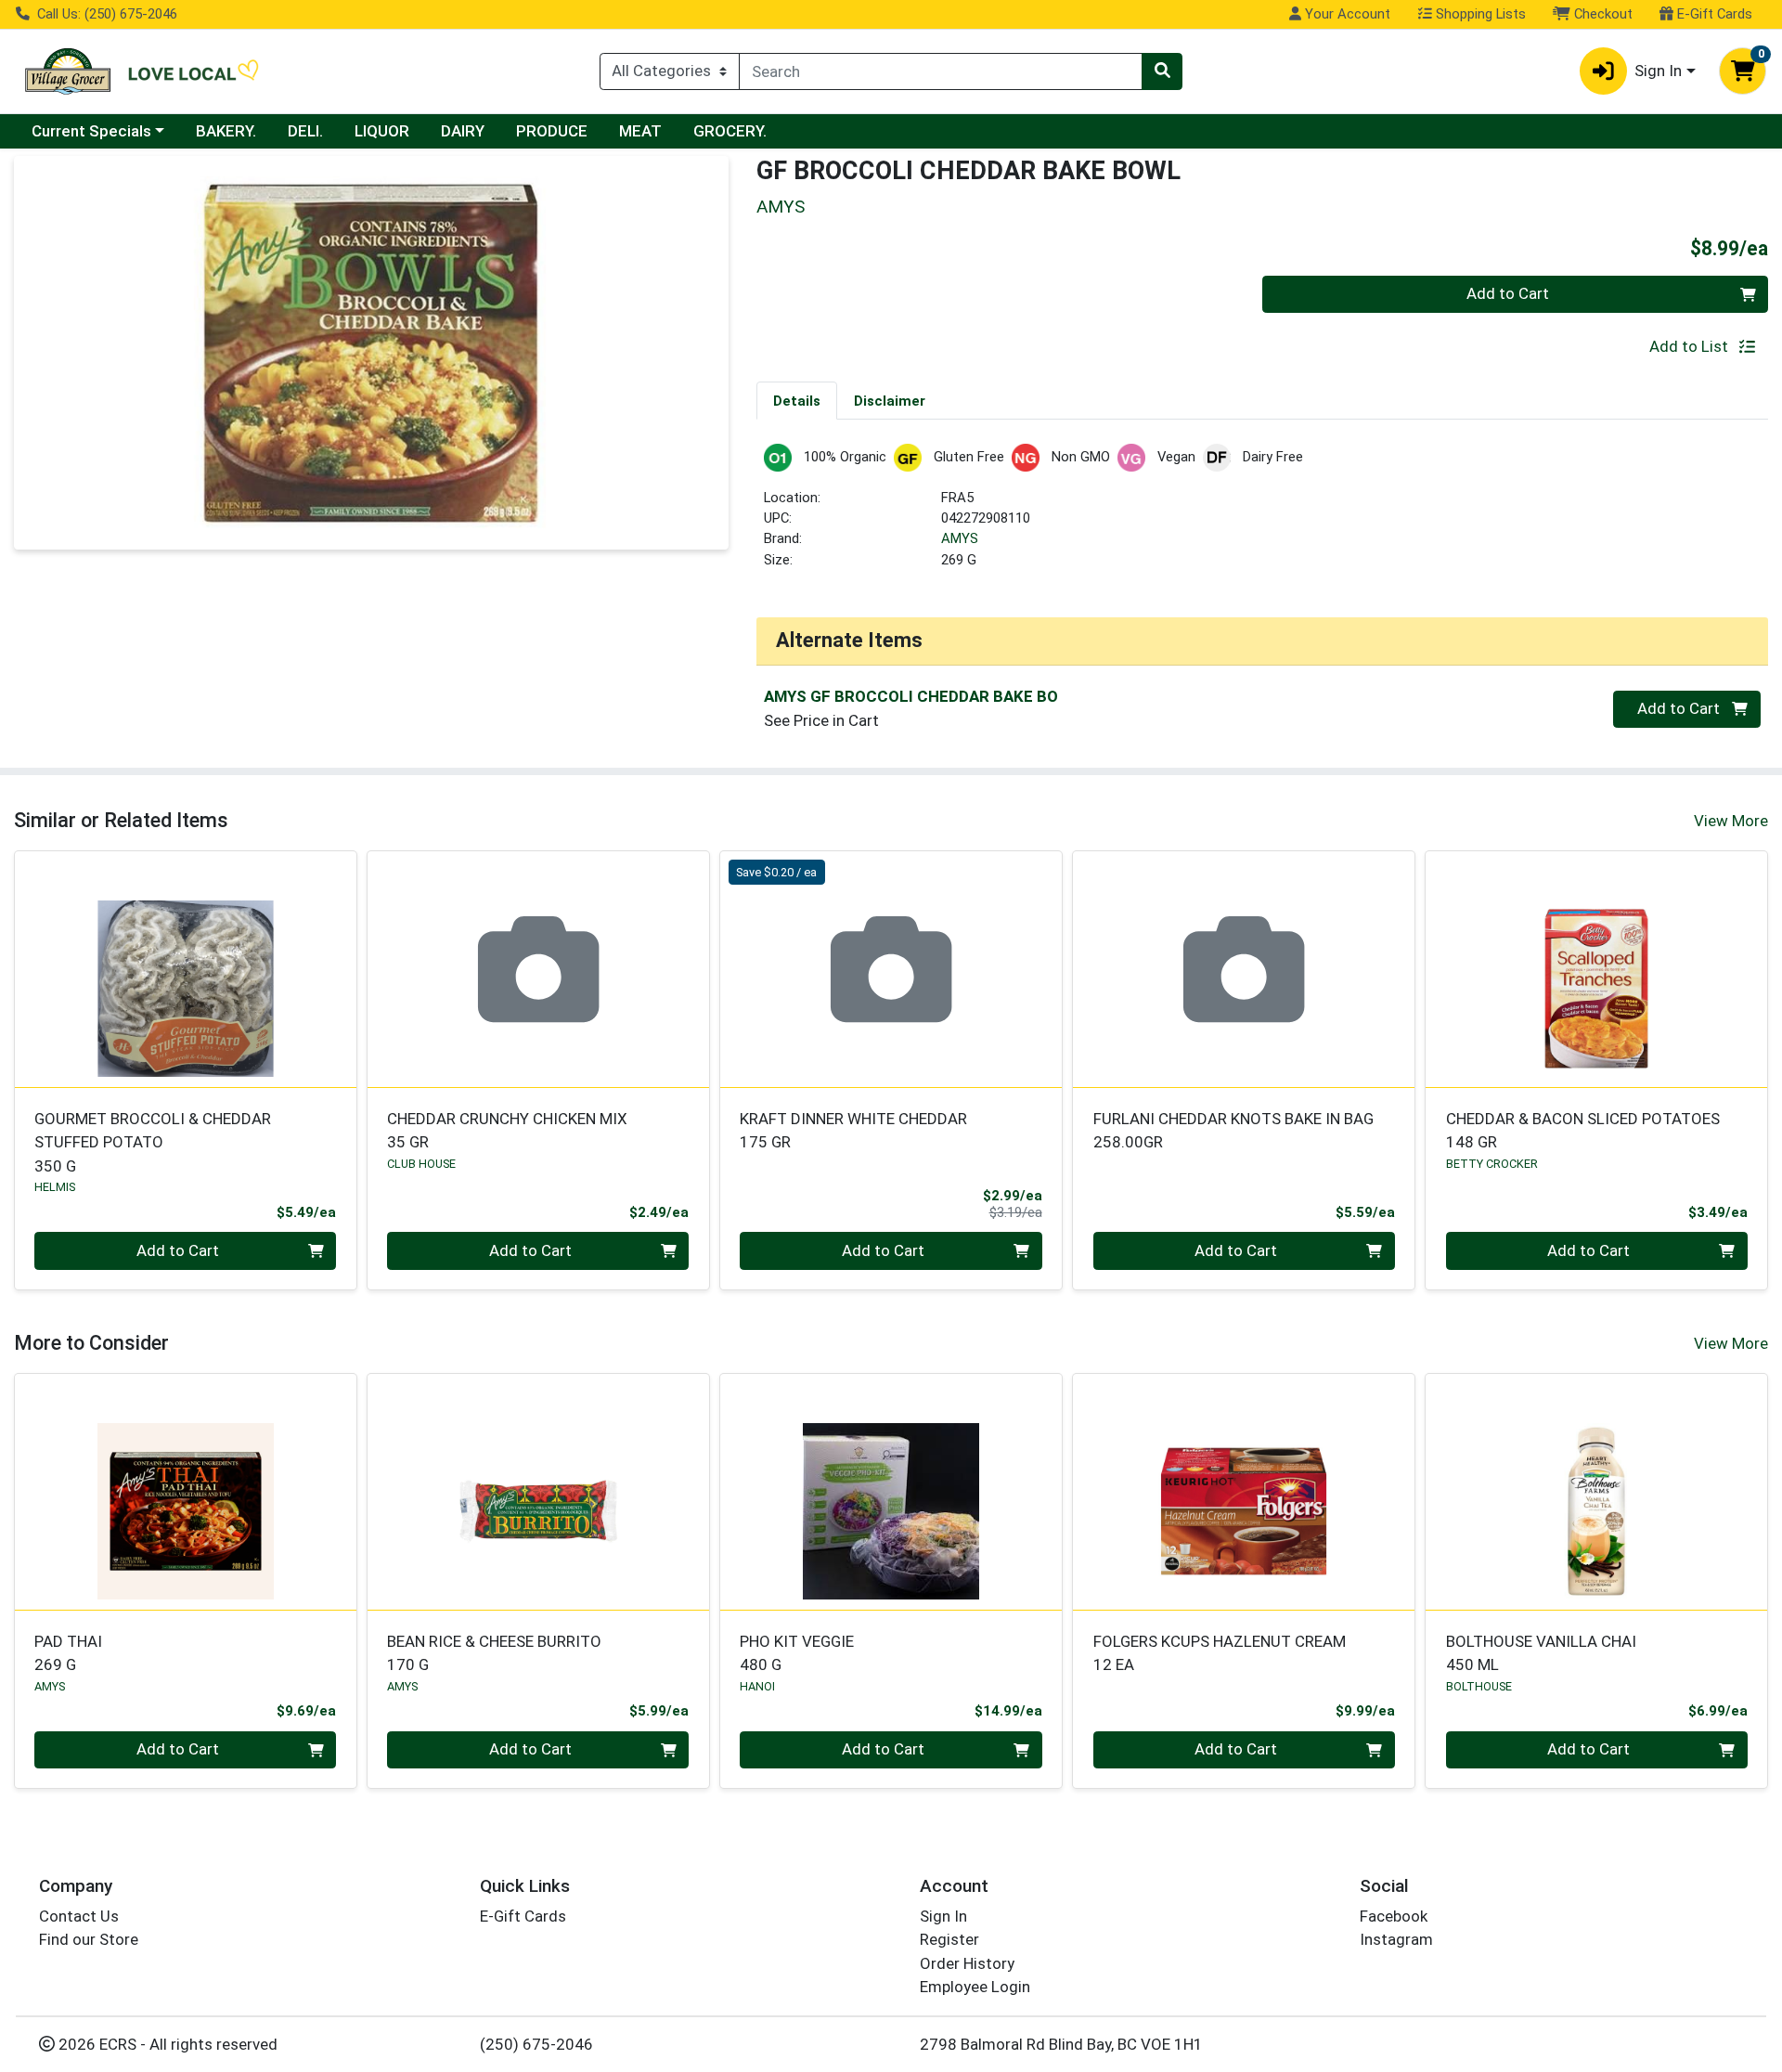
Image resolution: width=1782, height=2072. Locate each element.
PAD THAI (68, 1653)
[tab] (797, 400)
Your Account (1346, 14)
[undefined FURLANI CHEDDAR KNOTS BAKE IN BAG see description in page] (1244, 969)
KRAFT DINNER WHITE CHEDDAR (853, 1130)
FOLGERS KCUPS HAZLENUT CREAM (1220, 1653)
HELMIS (55, 1187)
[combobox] (941, 71)
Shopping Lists (1479, 14)
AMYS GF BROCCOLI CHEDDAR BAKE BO (911, 696)
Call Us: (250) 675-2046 (105, 14)
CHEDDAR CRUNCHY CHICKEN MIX (507, 1130)
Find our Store (89, 1939)
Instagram (1396, 1939)
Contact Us (79, 1916)
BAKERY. (226, 131)
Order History (967, 1963)
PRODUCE (552, 131)
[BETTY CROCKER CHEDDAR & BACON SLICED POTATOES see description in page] (1596, 969)
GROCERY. (730, 131)
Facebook (1394, 1916)
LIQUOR (382, 131)
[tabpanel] (1262, 515)
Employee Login (975, 1987)
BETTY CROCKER (1492, 1164)
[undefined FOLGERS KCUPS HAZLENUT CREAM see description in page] (1244, 1492)
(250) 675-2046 (536, 2044)
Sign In (943, 1916)
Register (949, 1939)
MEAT (640, 131)
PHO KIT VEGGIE (797, 1653)
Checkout (1601, 14)
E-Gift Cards (1713, 14)
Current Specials (91, 131)
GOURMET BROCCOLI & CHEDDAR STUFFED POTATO (153, 1142)
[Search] (1162, 71)
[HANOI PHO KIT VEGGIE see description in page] (891, 1492)
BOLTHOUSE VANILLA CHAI (1541, 1653)
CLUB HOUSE (421, 1164)
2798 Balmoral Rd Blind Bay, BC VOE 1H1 (1061, 2044)
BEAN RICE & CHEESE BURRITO (494, 1653)
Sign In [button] (1658, 71)
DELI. (305, 131)
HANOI (757, 1686)
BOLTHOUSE (1479, 1686)
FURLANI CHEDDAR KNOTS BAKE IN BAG (1233, 1130)
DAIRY (463, 131)
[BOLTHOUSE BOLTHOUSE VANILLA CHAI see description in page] (1596, 1492)
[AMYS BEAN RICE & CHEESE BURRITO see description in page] (538, 1492)
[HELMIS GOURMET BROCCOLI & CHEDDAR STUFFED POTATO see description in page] (186, 969)
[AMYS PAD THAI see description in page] (186, 1492)
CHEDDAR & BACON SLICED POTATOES (1583, 1130)
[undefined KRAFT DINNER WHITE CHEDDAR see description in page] (891, 969)
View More (1731, 821)
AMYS (960, 538)
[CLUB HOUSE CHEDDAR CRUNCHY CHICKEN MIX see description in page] (538, 969)
